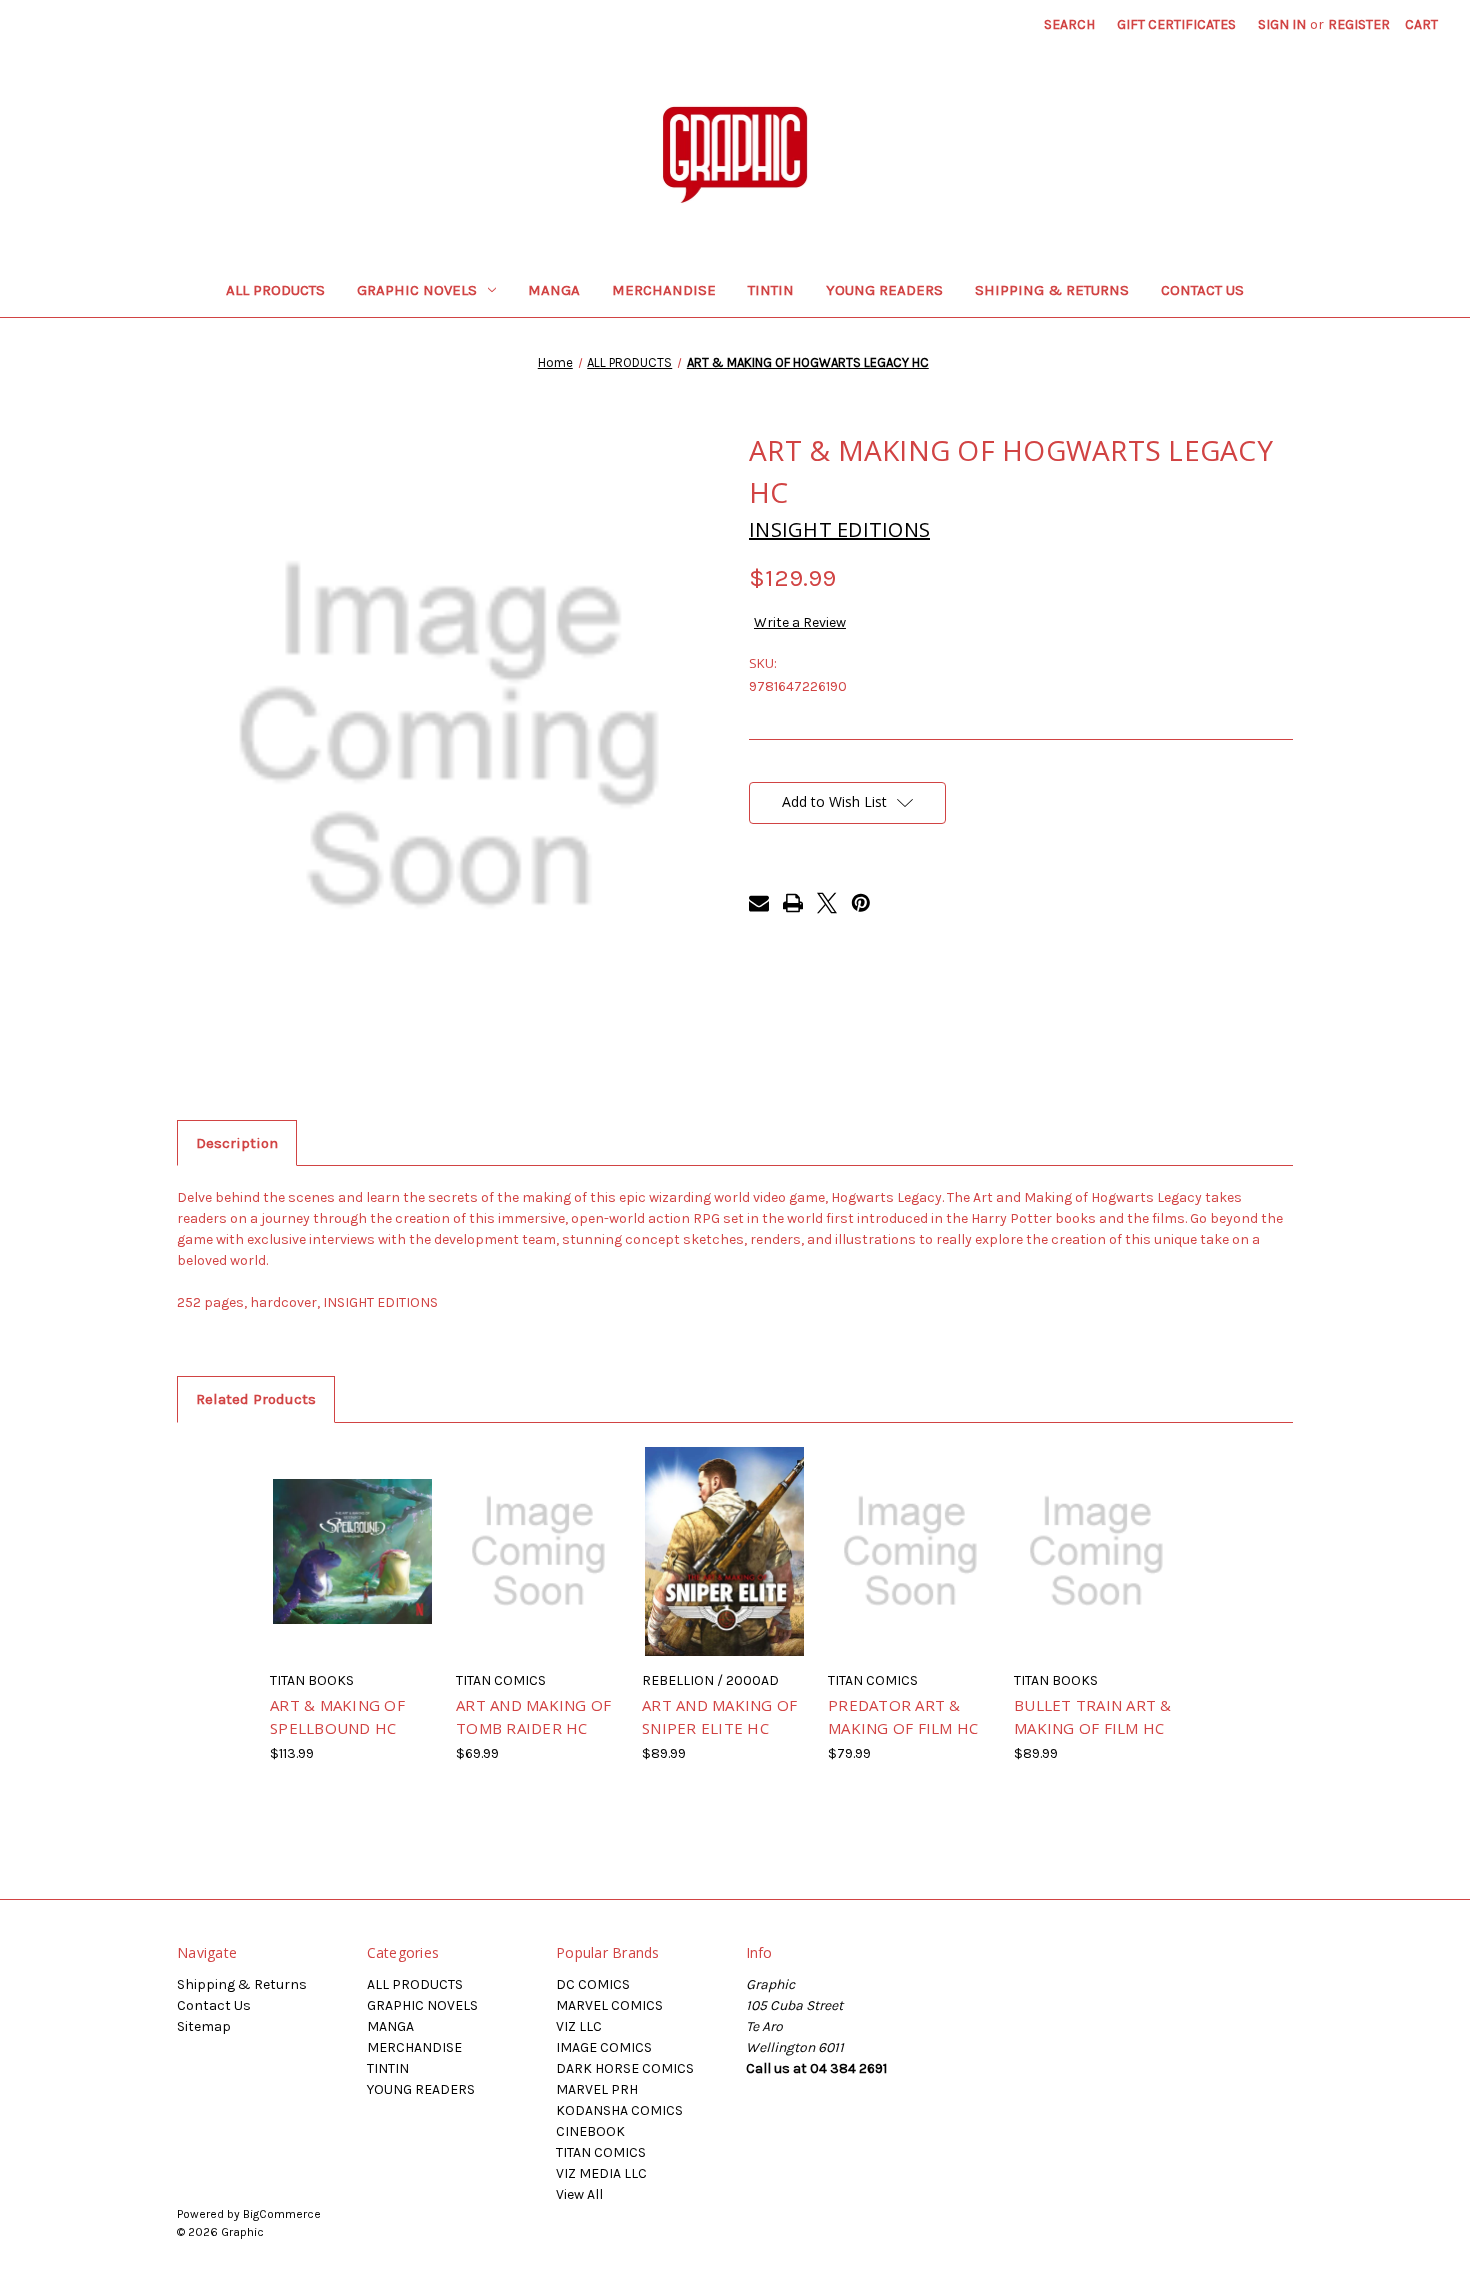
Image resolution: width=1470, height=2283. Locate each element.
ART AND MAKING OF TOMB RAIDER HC (533, 1716)
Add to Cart (352, 1569)
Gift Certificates (1176, 24)
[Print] (793, 903)
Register (1359, 24)
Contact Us (1202, 290)
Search (1069, 24)
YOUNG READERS (884, 290)
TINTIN (771, 290)
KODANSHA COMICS (619, 2110)
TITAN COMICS (601, 2152)
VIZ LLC (579, 2026)
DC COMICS (593, 1984)
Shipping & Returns (1052, 290)
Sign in (1282, 24)
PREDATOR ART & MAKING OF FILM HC (903, 1716)
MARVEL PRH (597, 2089)
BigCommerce (282, 2214)
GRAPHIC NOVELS (417, 290)
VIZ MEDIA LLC (601, 2173)
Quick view (351, 1534)
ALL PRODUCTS (275, 290)
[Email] (759, 903)
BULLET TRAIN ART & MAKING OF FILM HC (1093, 1716)
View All (579, 2194)
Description (237, 1143)
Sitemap (204, 2026)
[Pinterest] (861, 903)
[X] (827, 903)
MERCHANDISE (664, 290)
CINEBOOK (590, 2131)
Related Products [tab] (256, 1399)
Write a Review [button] (800, 622)
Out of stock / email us (538, 1569)
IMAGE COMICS (604, 2047)
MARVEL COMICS (609, 2005)
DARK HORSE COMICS (625, 2068)
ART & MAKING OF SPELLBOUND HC (337, 1716)
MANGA (554, 290)
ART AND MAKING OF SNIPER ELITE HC (719, 1716)
